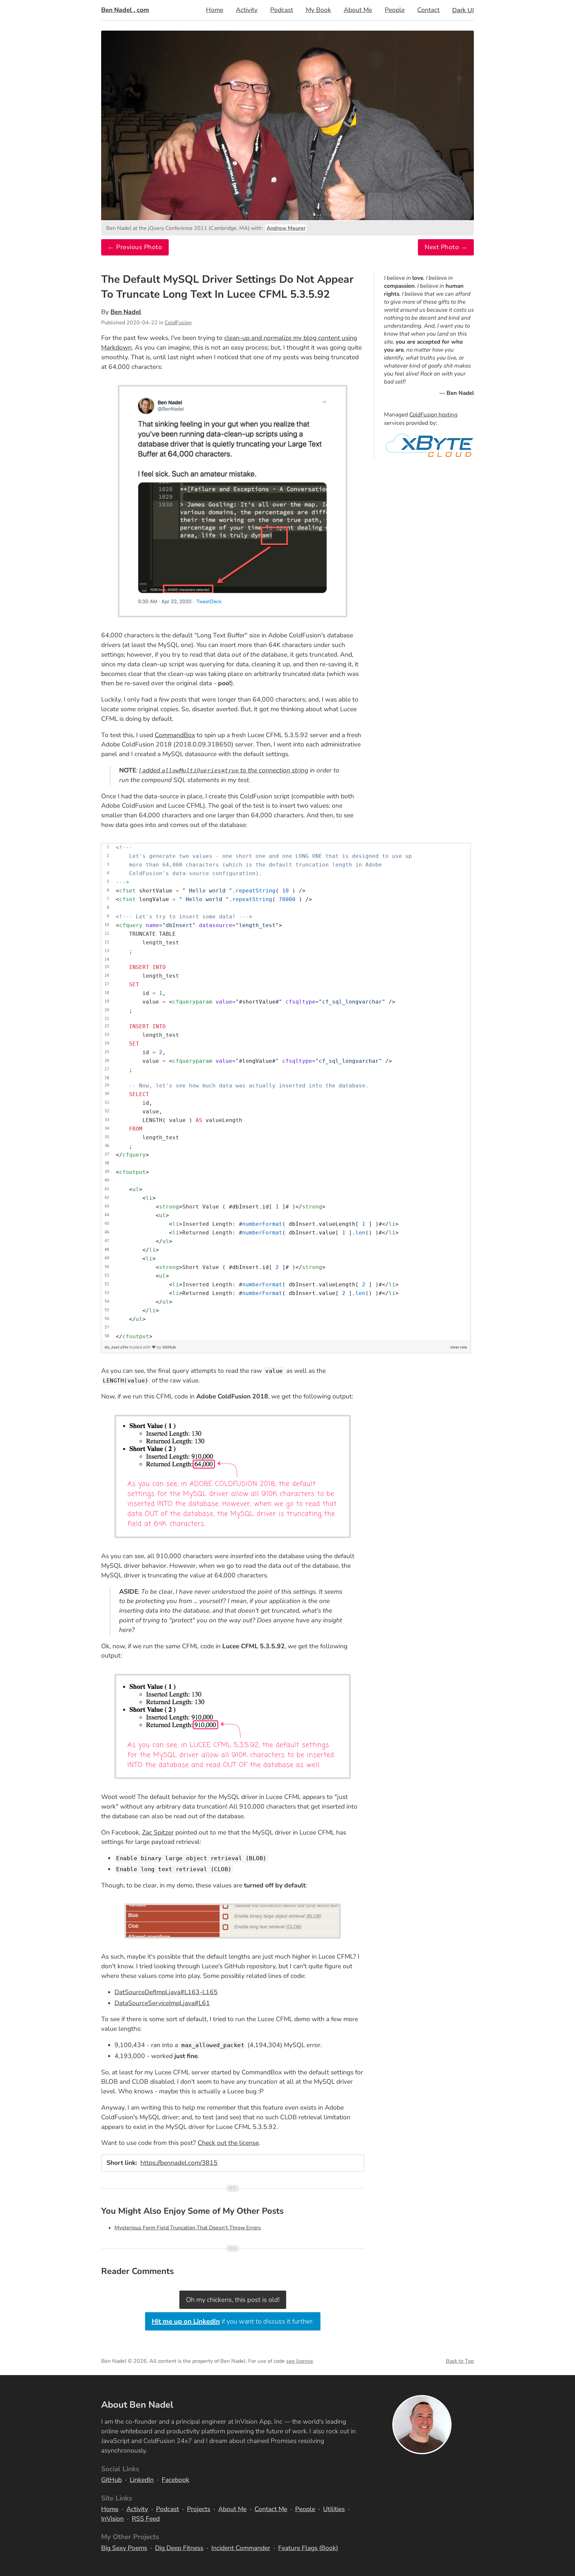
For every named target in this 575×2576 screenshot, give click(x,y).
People (395, 10)
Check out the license (228, 2143)
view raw (459, 1347)
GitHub (169, 1347)
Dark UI (463, 10)
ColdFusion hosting (433, 415)
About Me (358, 10)
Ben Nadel (126, 312)
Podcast (282, 10)
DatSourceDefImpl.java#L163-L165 (166, 1992)
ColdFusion (178, 323)
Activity (247, 10)
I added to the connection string (224, 770)
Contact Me (271, 2509)
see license (300, 2361)
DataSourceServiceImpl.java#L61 (162, 2003)
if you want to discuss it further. (233, 2321)
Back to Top (460, 2361)
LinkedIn (142, 2480)
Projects (199, 2509)
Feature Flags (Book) (308, 2548)
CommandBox (175, 735)
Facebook (176, 2480)
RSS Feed (146, 2519)
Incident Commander (241, 2548)
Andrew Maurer (286, 228)
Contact (428, 10)
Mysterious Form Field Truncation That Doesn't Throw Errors (188, 2228)
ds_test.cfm (117, 1347)
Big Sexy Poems (124, 2548)
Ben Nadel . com (125, 10)
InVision (112, 2519)
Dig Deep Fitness (179, 2548)
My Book (318, 10)
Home (215, 10)
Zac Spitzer (158, 1833)
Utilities (334, 2509)
